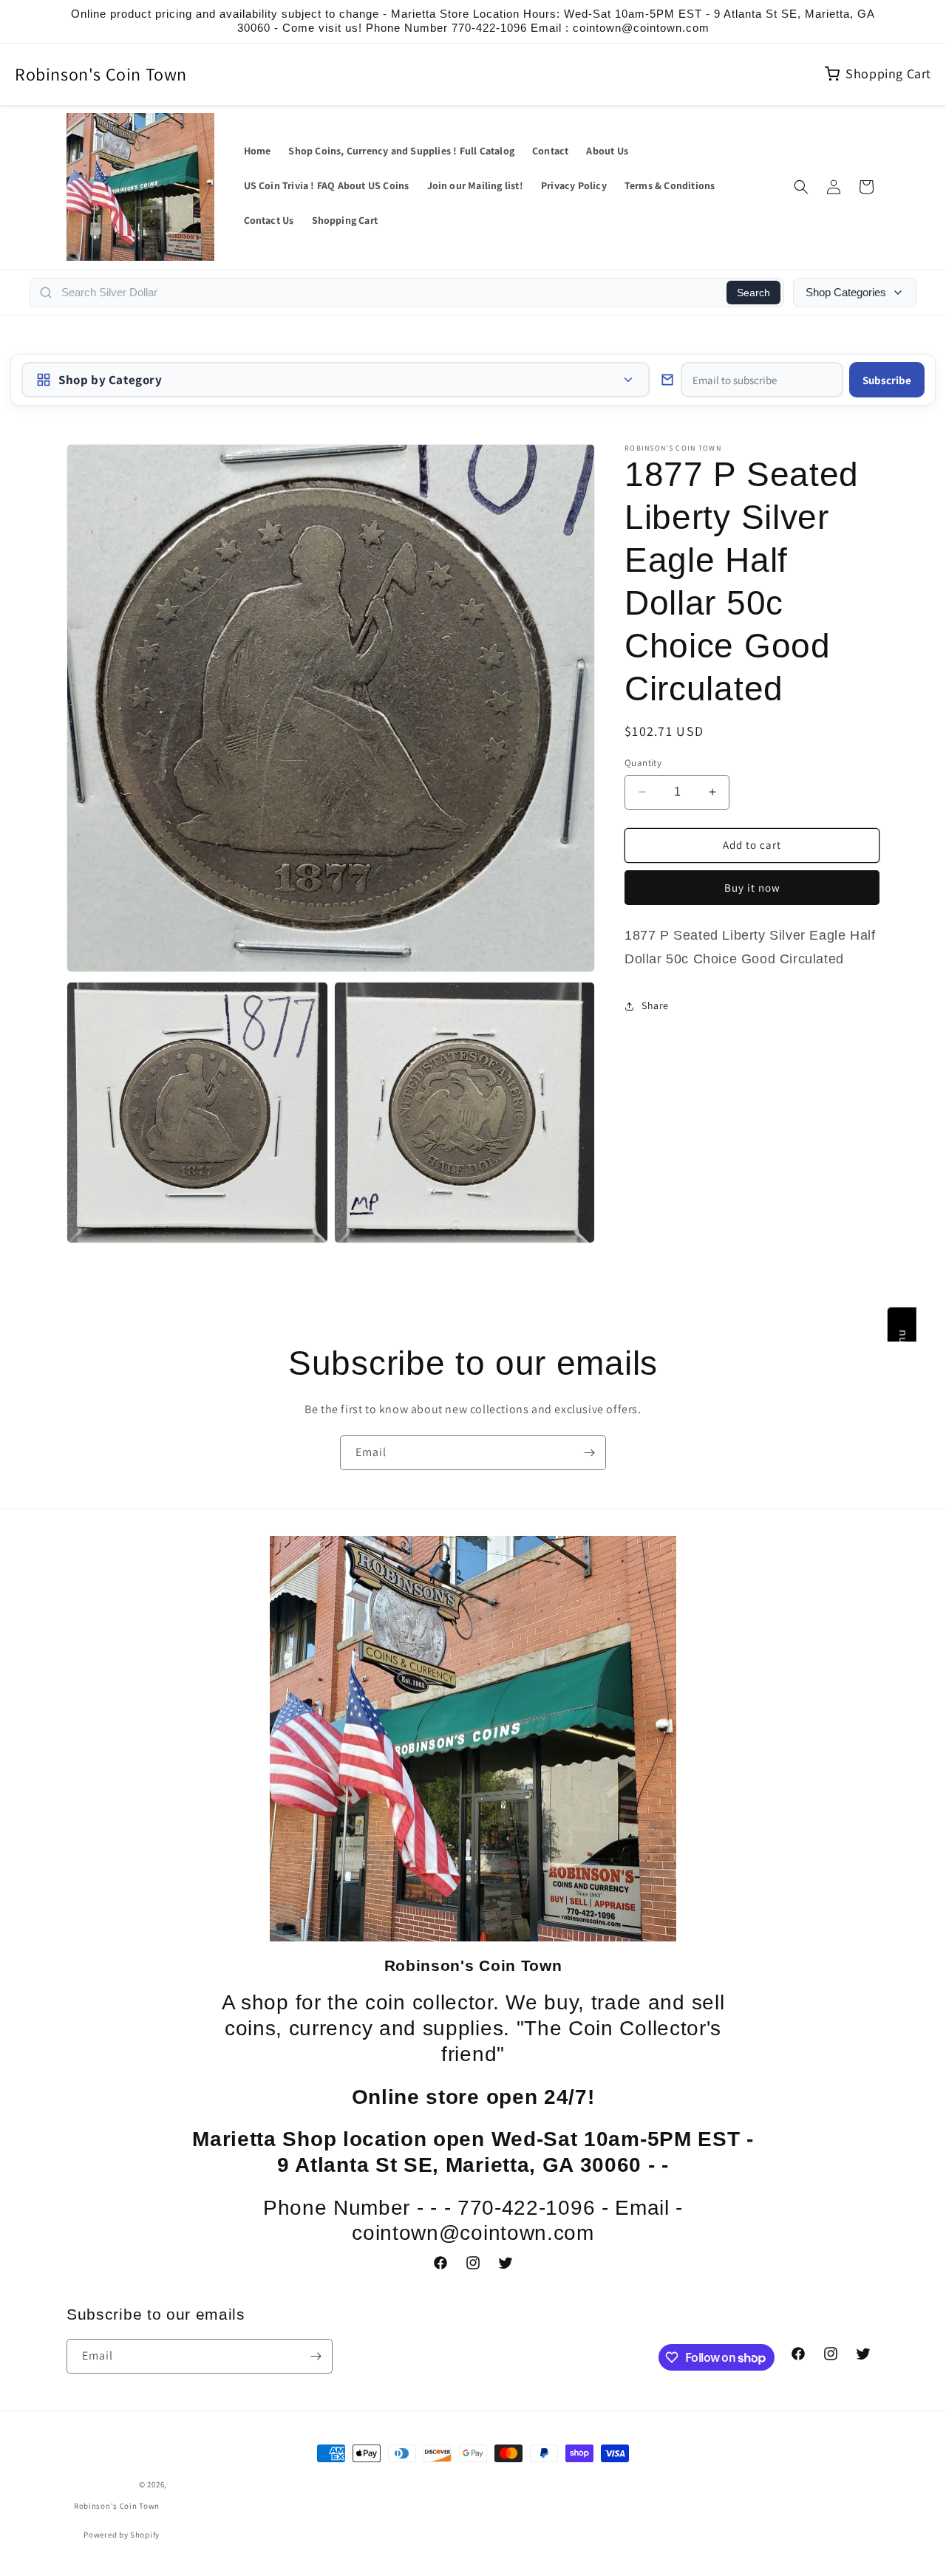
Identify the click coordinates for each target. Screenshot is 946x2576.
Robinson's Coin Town (101, 74)
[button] (801, 187)
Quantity (643, 763)
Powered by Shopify (122, 2535)
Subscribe (887, 380)
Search (753, 293)
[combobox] (389, 293)
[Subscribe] (589, 1453)
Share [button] (655, 1005)
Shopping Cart (888, 74)
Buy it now (752, 888)
